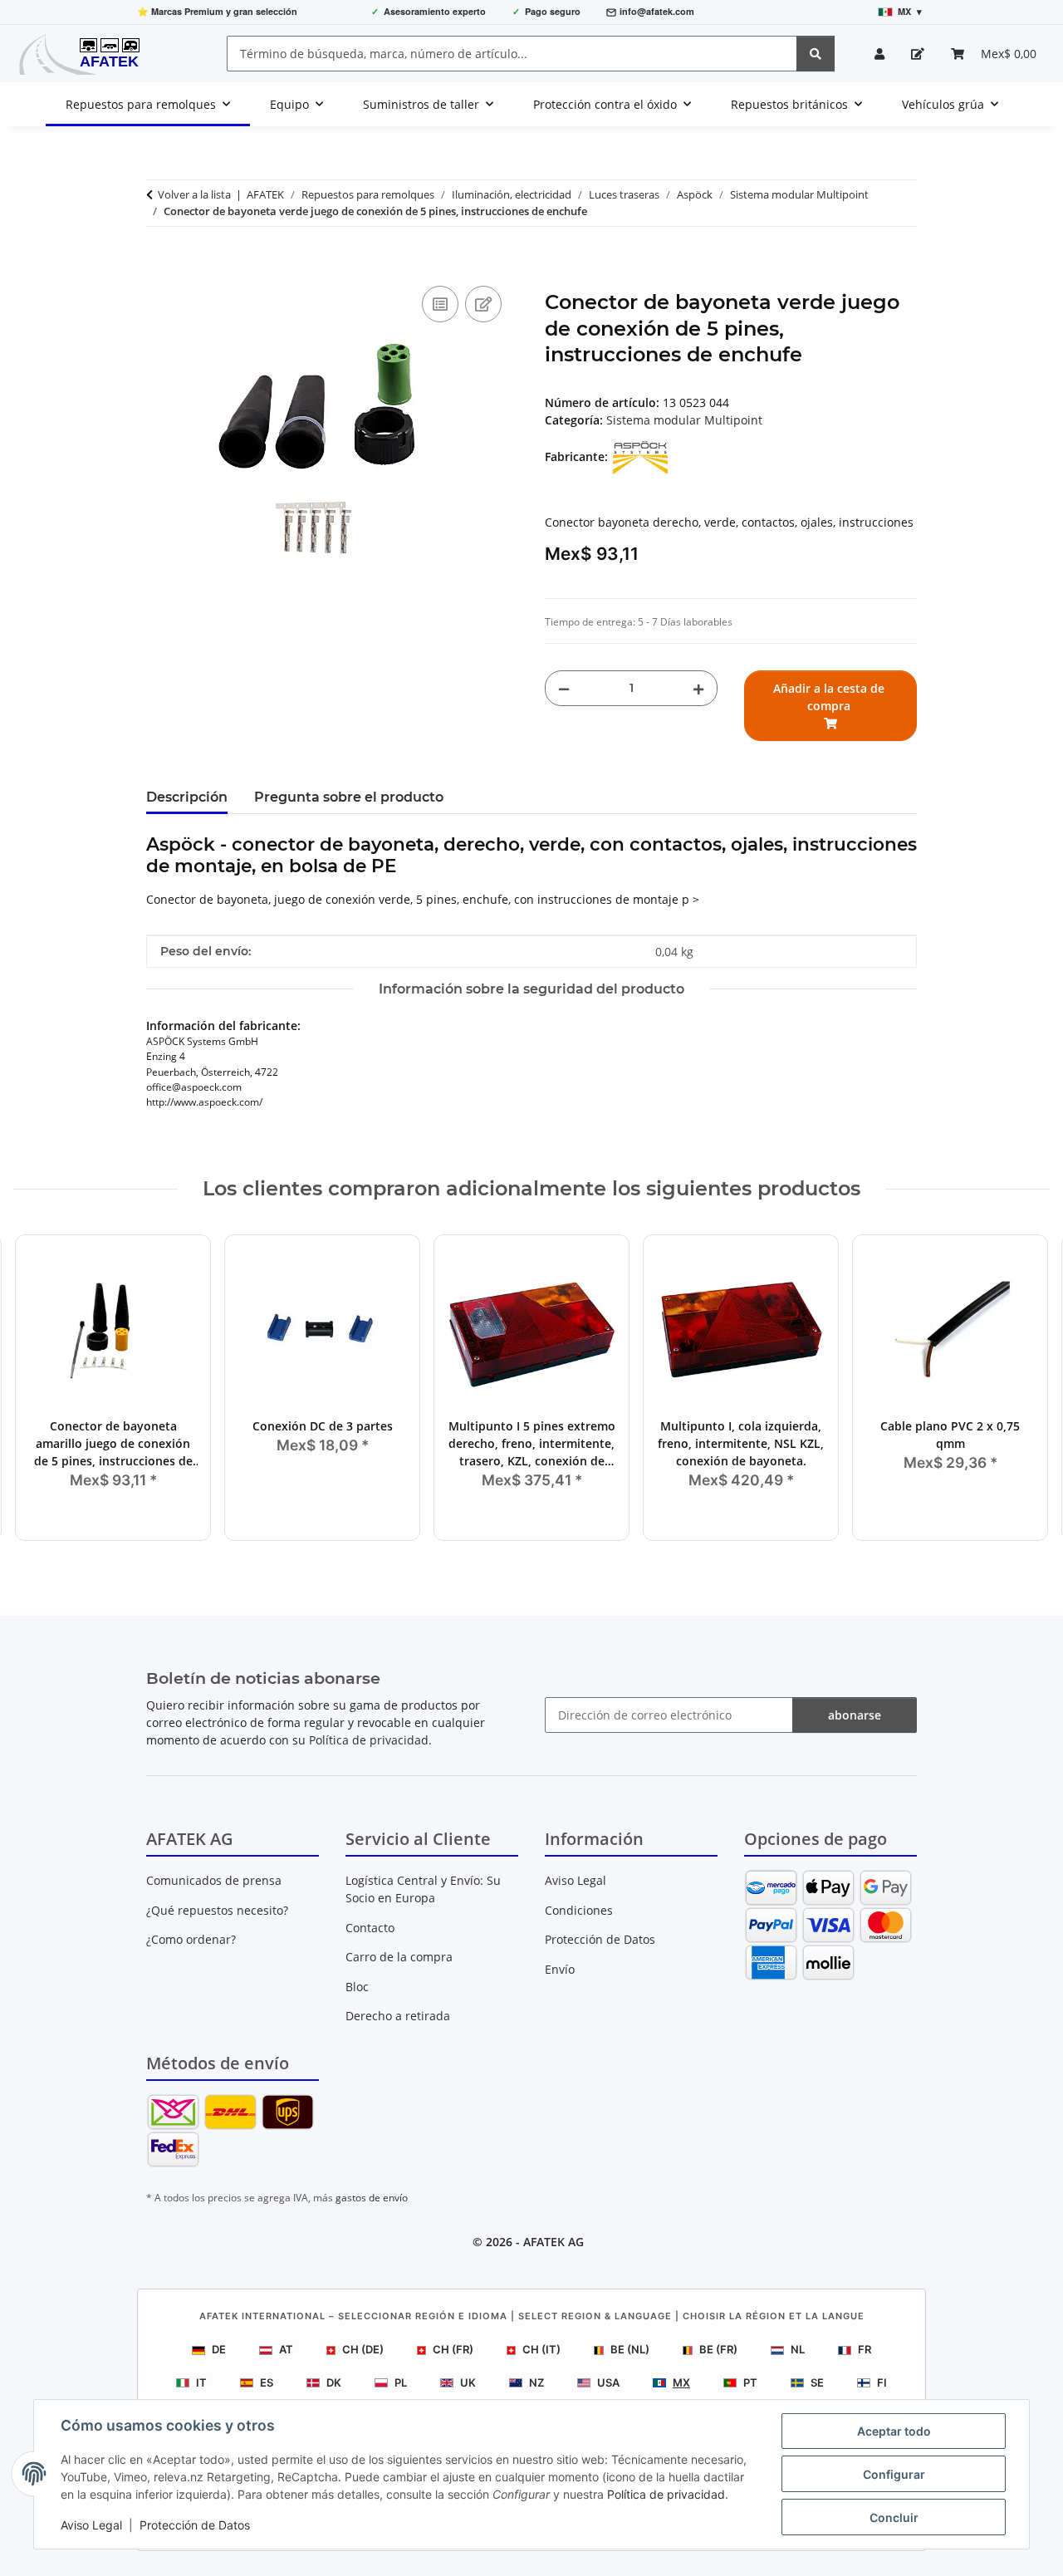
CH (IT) (541, 2349)
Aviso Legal (91, 2525)
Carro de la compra (399, 1957)
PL (401, 2382)
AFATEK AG (554, 2242)
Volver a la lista (194, 194)
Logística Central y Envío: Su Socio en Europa (423, 1889)
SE (817, 2382)
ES (267, 2382)
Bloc (357, 1987)
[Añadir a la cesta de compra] (159, 263)
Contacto (370, 1928)
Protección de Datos (195, 2525)
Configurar (894, 2474)
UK (468, 2382)
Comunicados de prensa (214, 1880)
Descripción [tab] (187, 797)
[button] (879, 54)
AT (286, 2349)
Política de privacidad (666, 2494)
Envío (560, 1969)
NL (798, 2349)
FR (865, 2349)
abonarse (855, 1715)
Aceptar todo (894, 2431)
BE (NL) (630, 2349)
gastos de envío (372, 2198)
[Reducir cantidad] (564, 688)
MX (681, 2382)
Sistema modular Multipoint (684, 420)
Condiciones (579, 1910)
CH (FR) (453, 2349)
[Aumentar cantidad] (698, 688)
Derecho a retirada (398, 2016)
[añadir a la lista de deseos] (483, 304)
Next (1023, 1389)
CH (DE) (363, 2349)
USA (608, 2382)
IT (201, 2382)
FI (882, 2382)
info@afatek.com (657, 11)
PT (750, 2382)
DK (334, 2382)
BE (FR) (718, 2349)
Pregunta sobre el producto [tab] (349, 797)
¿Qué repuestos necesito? (217, 1910)
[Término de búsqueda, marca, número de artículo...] (816, 54)
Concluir (894, 2517)
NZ (536, 2382)
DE (219, 2349)
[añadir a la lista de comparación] (440, 304)
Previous (41, 1389)
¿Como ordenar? (191, 1939)
